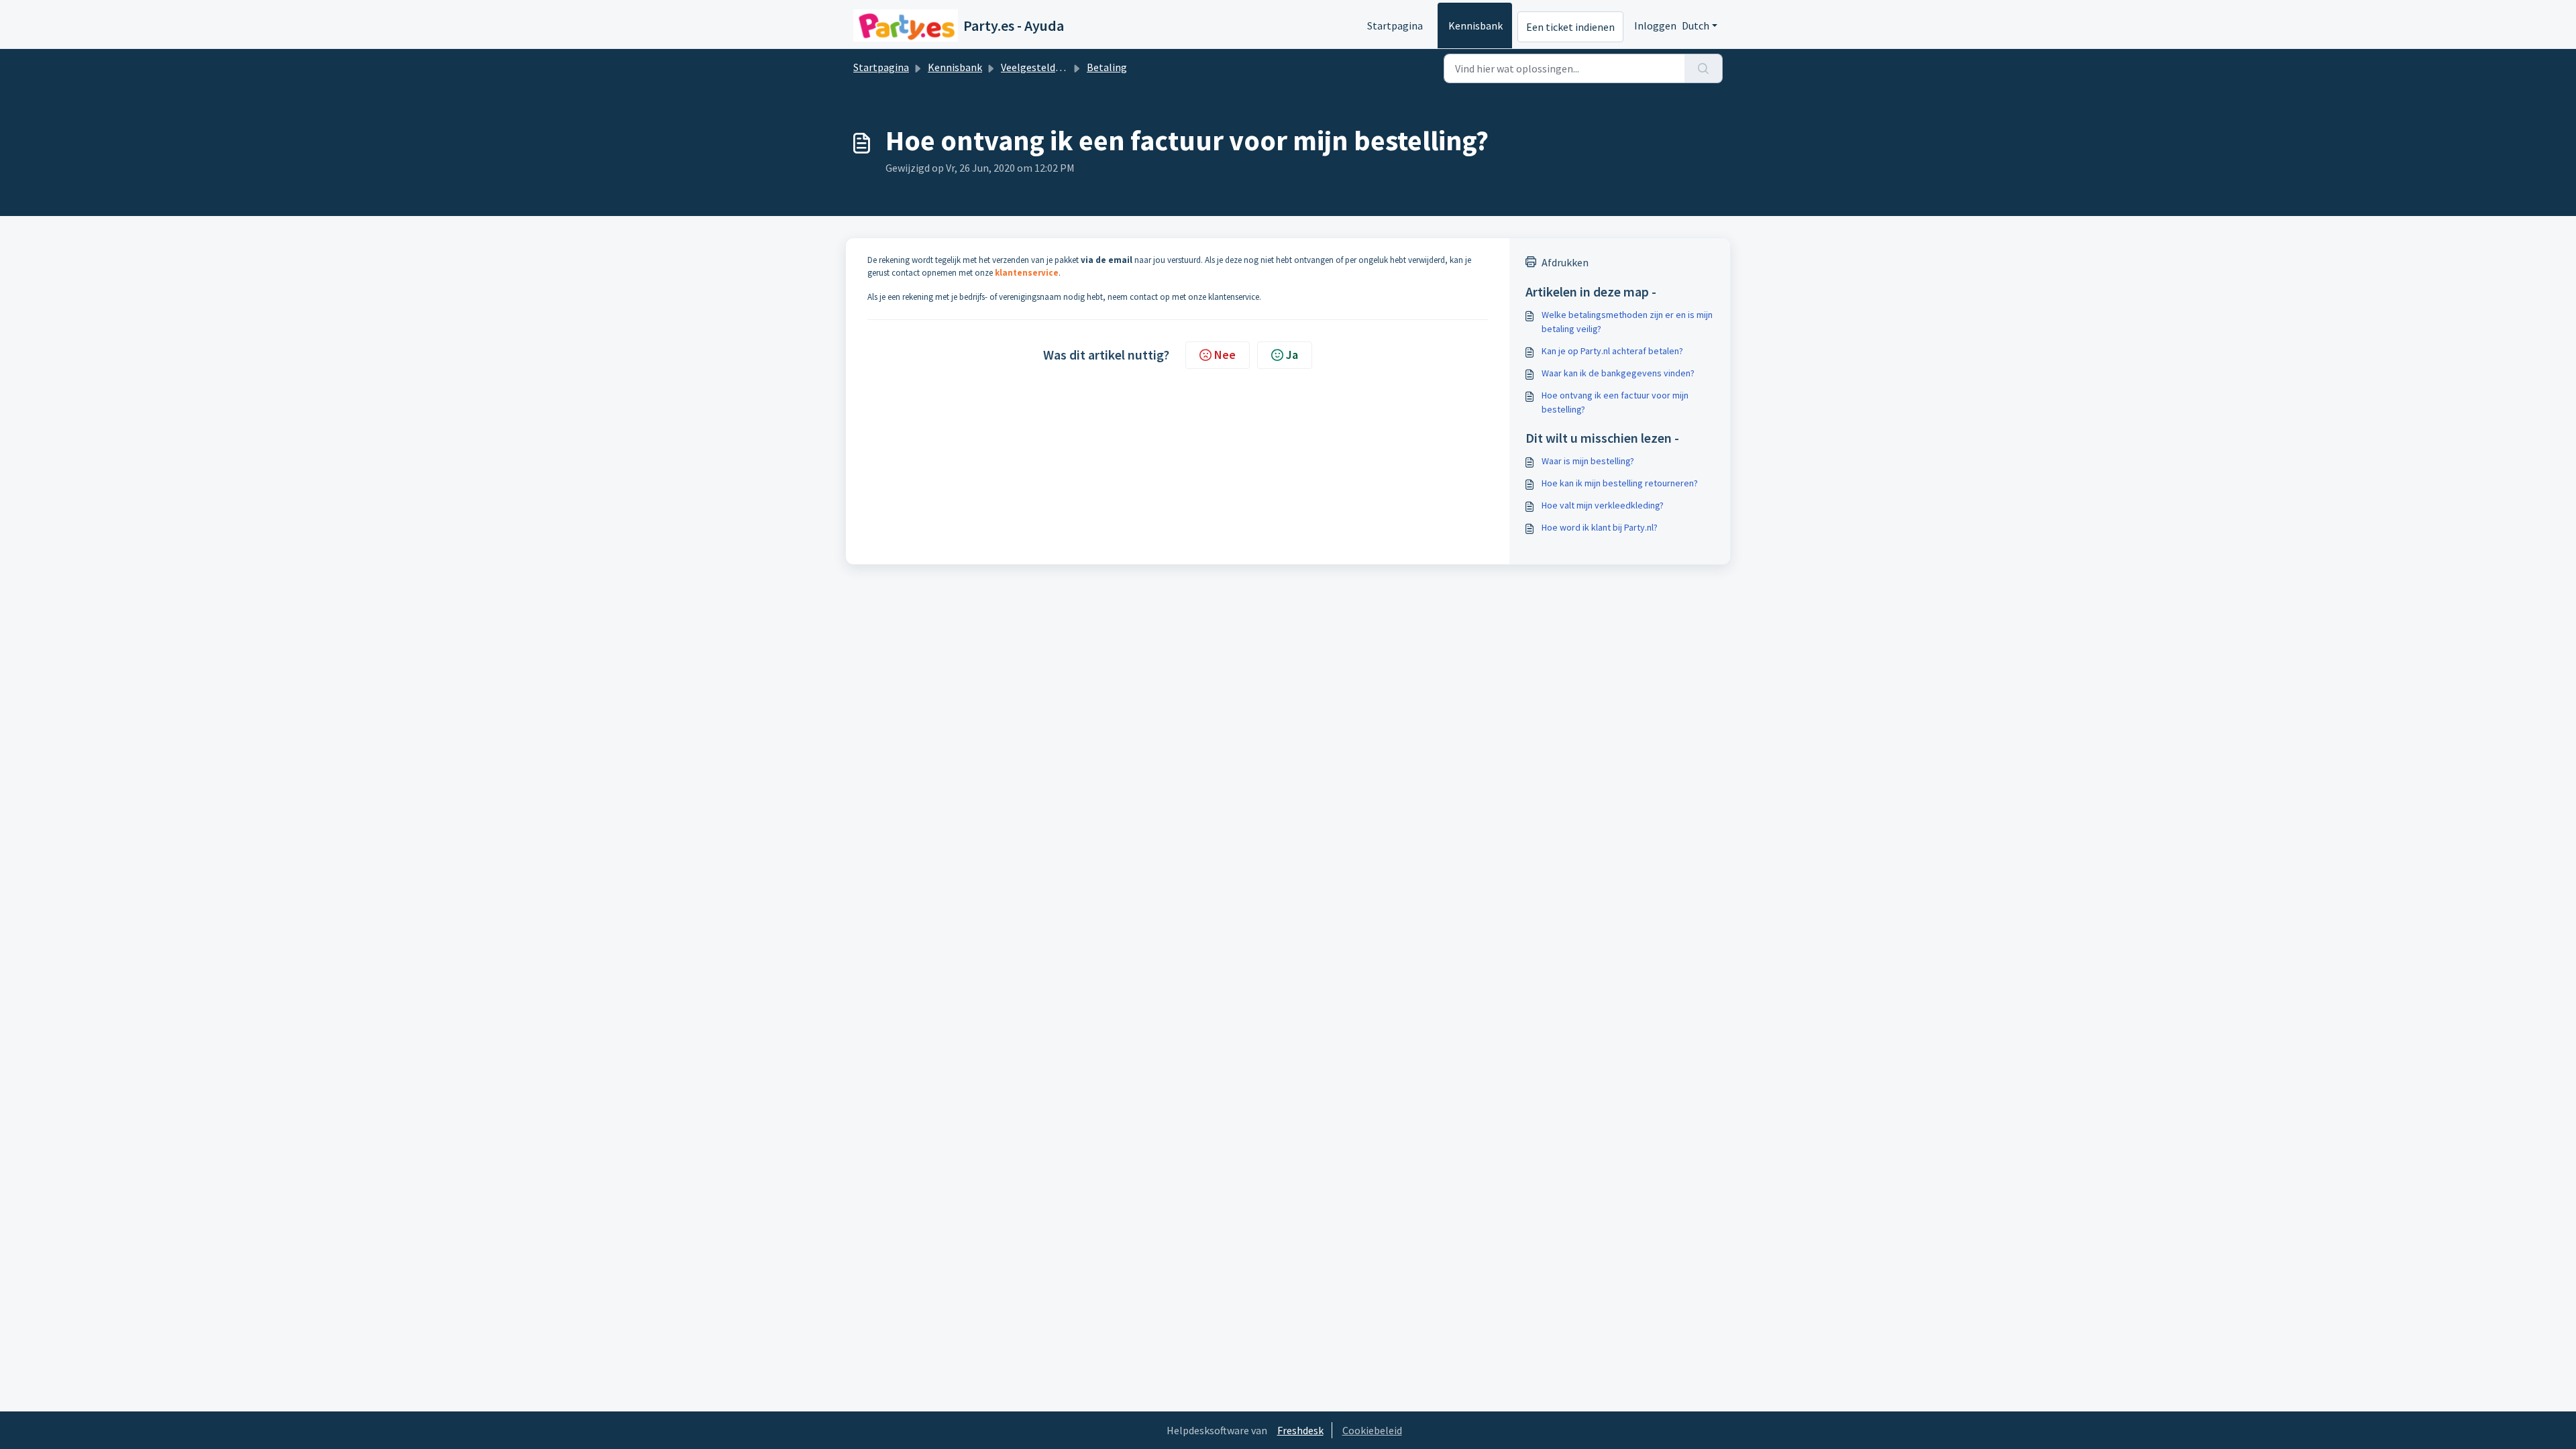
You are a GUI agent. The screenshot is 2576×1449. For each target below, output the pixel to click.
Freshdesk (1300, 1430)
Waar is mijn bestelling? (1588, 461)
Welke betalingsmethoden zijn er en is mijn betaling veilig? (1627, 322)
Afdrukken (1565, 262)
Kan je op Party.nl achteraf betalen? (1612, 351)
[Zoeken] (1704, 68)
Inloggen (1655, 25)
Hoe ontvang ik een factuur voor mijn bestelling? (1615, 402)
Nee (1225, 355)
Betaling (1107, 67)
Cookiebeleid (1372, 1430)
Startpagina (1395, 25)
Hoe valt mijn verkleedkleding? (1603, 505)
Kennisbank (1475, 25)
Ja (1292, 355)
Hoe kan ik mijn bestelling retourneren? (1620, 483)
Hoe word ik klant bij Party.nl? (1600, 527)
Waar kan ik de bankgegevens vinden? (1618, 373)
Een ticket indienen (1570, 27)
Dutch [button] (1696, 25)
